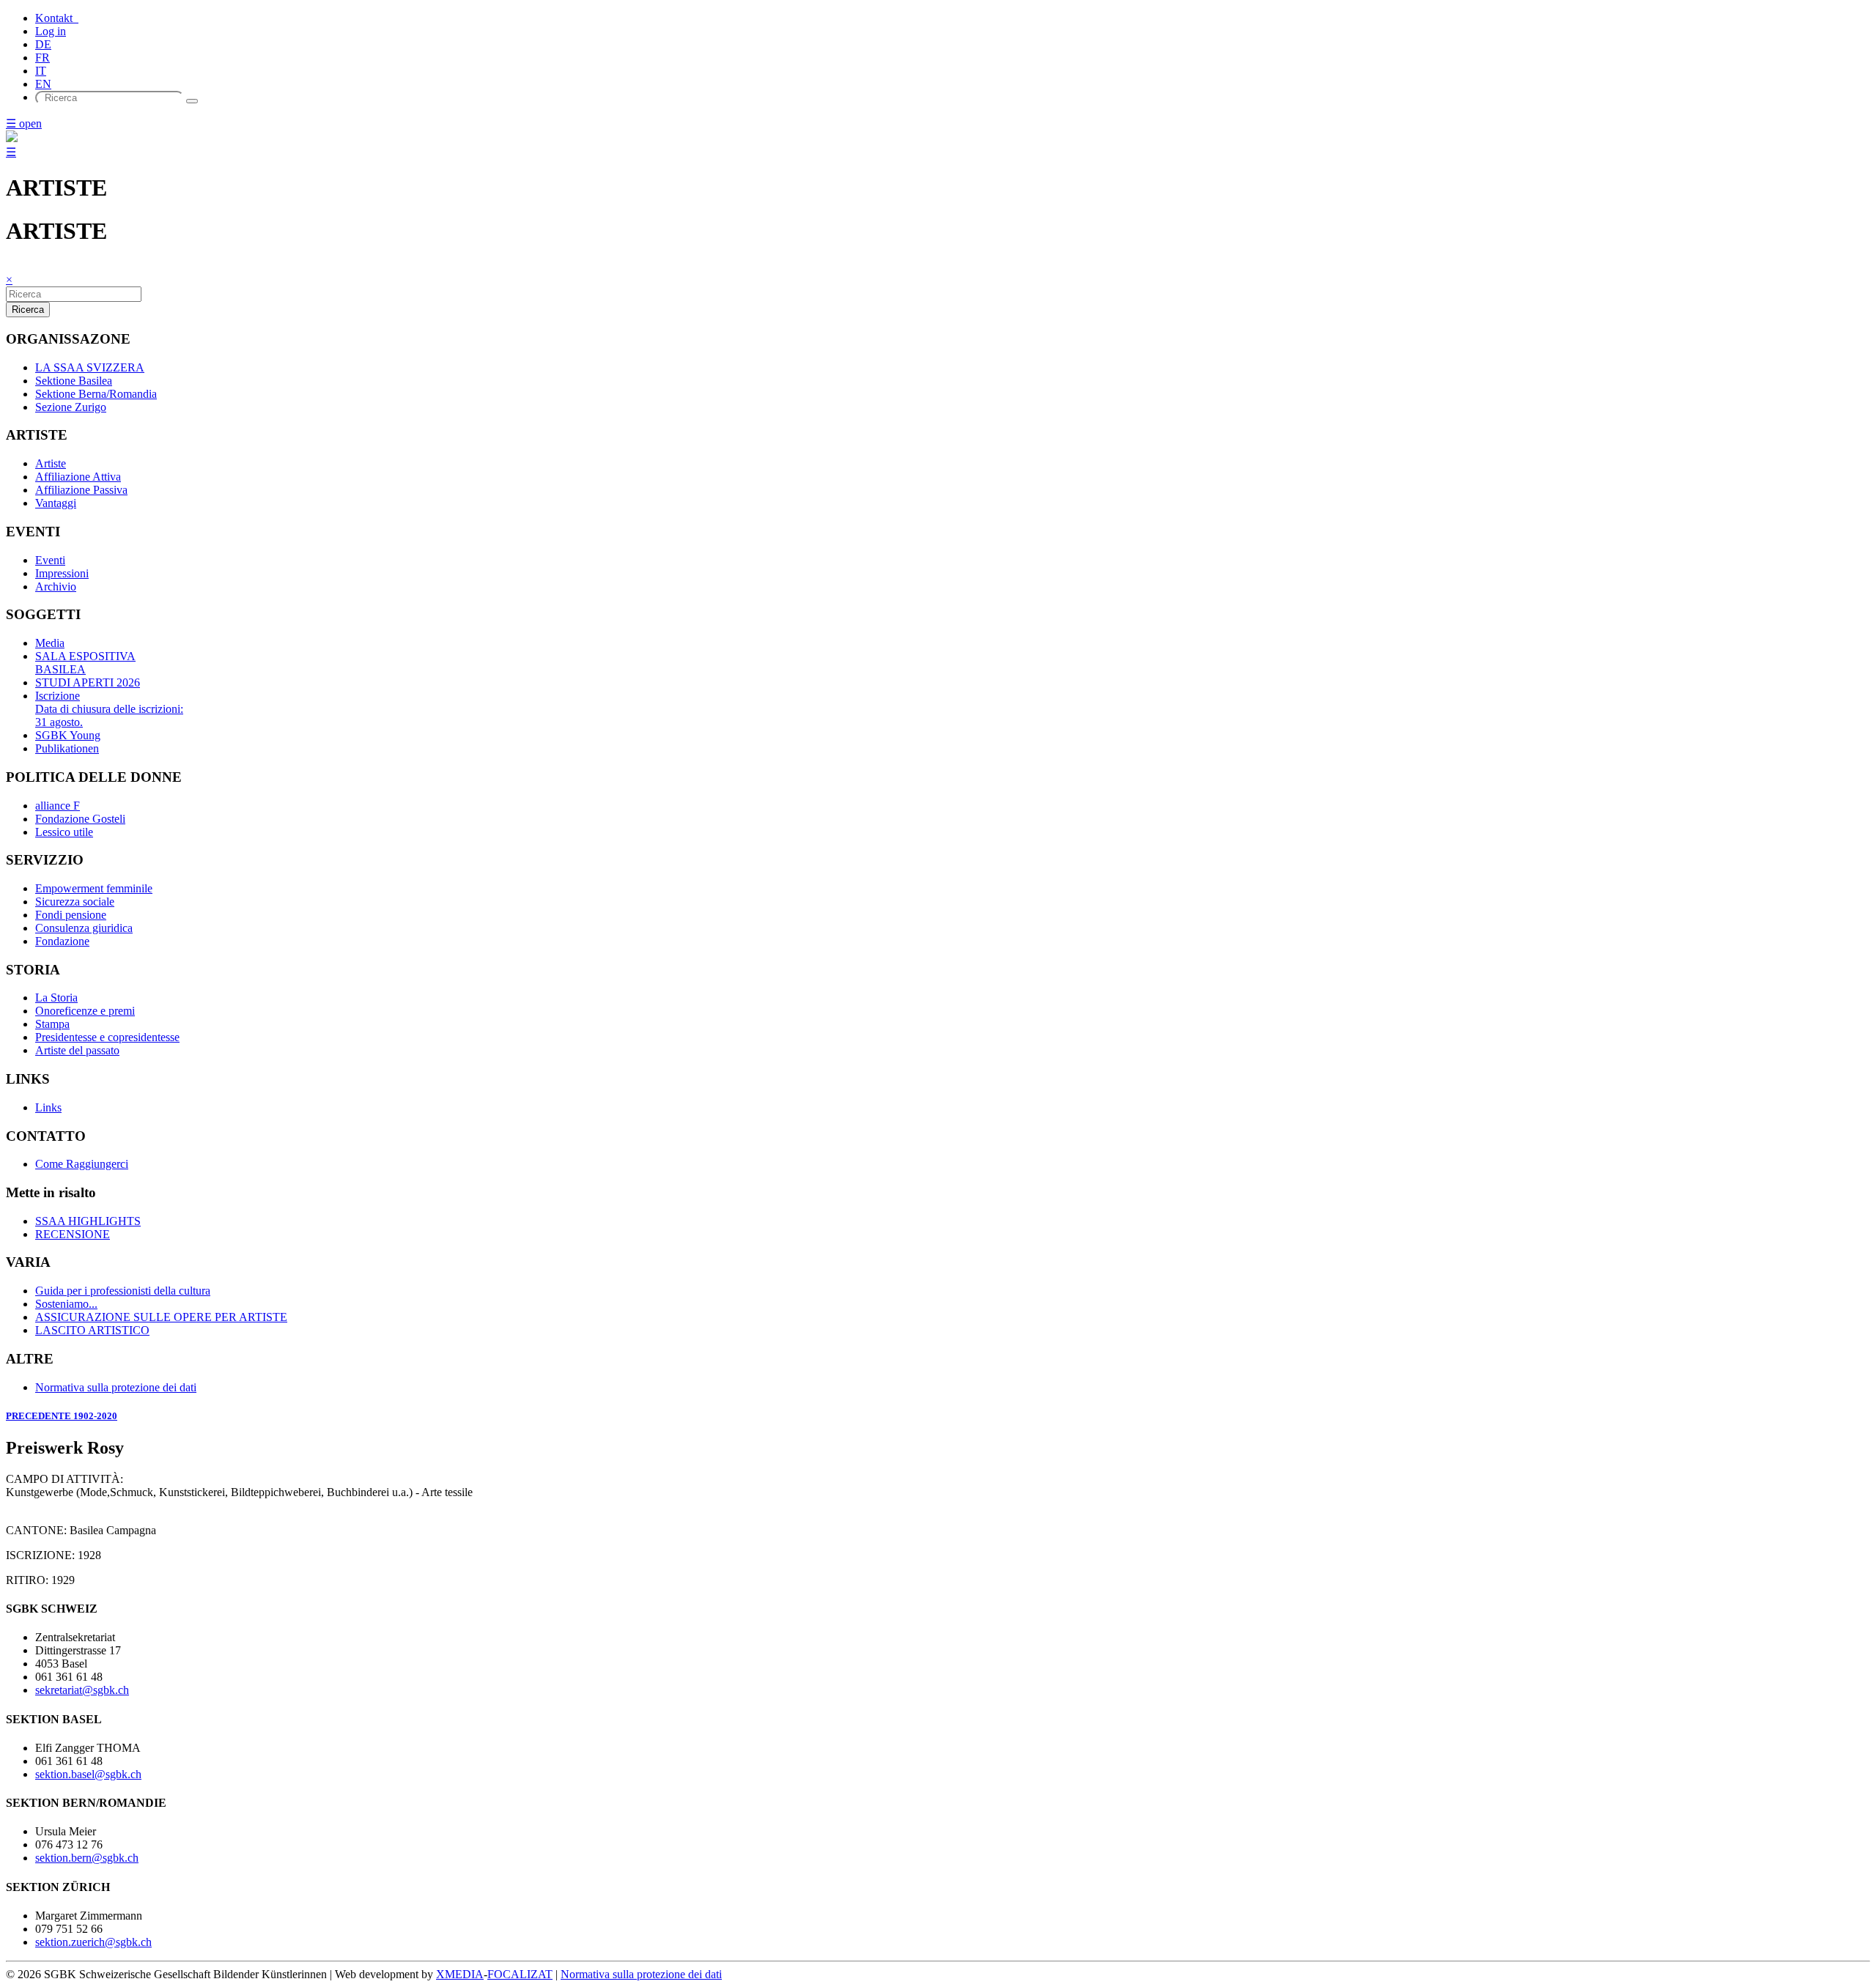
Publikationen (67, 748)
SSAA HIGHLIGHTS (88, 1221)
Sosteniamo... (66, 1304)
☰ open (24, 123)
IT (41, 71)
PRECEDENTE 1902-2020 (62, 1416)
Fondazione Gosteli (80, 819)
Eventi (50, 560)
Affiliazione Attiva (78, 477)
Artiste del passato (77, 1050)
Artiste (51, 463)
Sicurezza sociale (75, 902)
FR (43, 58)
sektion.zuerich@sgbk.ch (93, 1942)
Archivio (56, 587)
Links (48, 1107)
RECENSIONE (73, 1234)
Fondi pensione (71, 915)
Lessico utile (64, 832)
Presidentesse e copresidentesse (107, 1037)
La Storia (56, 998)
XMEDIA (460, 1974)
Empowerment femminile (94, 888)
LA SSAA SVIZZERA (90, 367)
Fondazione (62, 941)
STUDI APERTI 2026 (88, 682)
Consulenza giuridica (84, 928)
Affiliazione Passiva (81, 490)
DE (43, 44)
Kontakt (57, 18)
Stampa (52, 1024)
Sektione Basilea (74, 381)
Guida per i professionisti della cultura (123, 1291)
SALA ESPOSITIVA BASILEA (85, 663)
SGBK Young (68, 735)
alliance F (58, 806)
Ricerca (28, 310)
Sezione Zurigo (71, 407)
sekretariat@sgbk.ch (82, 1690)
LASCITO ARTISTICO (92, 1330)
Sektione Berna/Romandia (96, 394)
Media (50, 643)
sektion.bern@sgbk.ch (87, 1858)
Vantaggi (56, 503)
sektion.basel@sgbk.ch (88, 1774)
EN (43, 84)
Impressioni (62, 573)
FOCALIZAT (520, 1974)
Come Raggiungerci (82, 1164)
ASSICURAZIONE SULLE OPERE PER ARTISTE (161, 1317)
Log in (51, 31)
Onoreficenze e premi (85, 1011)
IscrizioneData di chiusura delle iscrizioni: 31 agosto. (109, 709)
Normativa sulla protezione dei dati (116, 1387)
